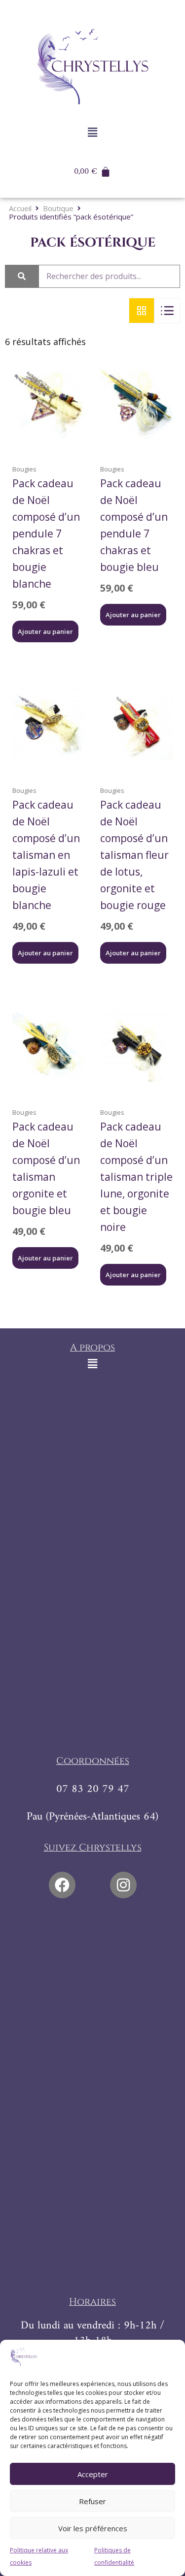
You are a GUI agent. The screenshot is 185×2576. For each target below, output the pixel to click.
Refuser (92, 2501)
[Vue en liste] (167, 311)
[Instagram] (123, 1885)
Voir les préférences (93, 2528)
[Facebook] (62, 1885)
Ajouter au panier (45, 631)
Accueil (20, 208)
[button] (92, 132)
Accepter (93, 2474)
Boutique (58, 208)
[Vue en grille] (142, 311)
